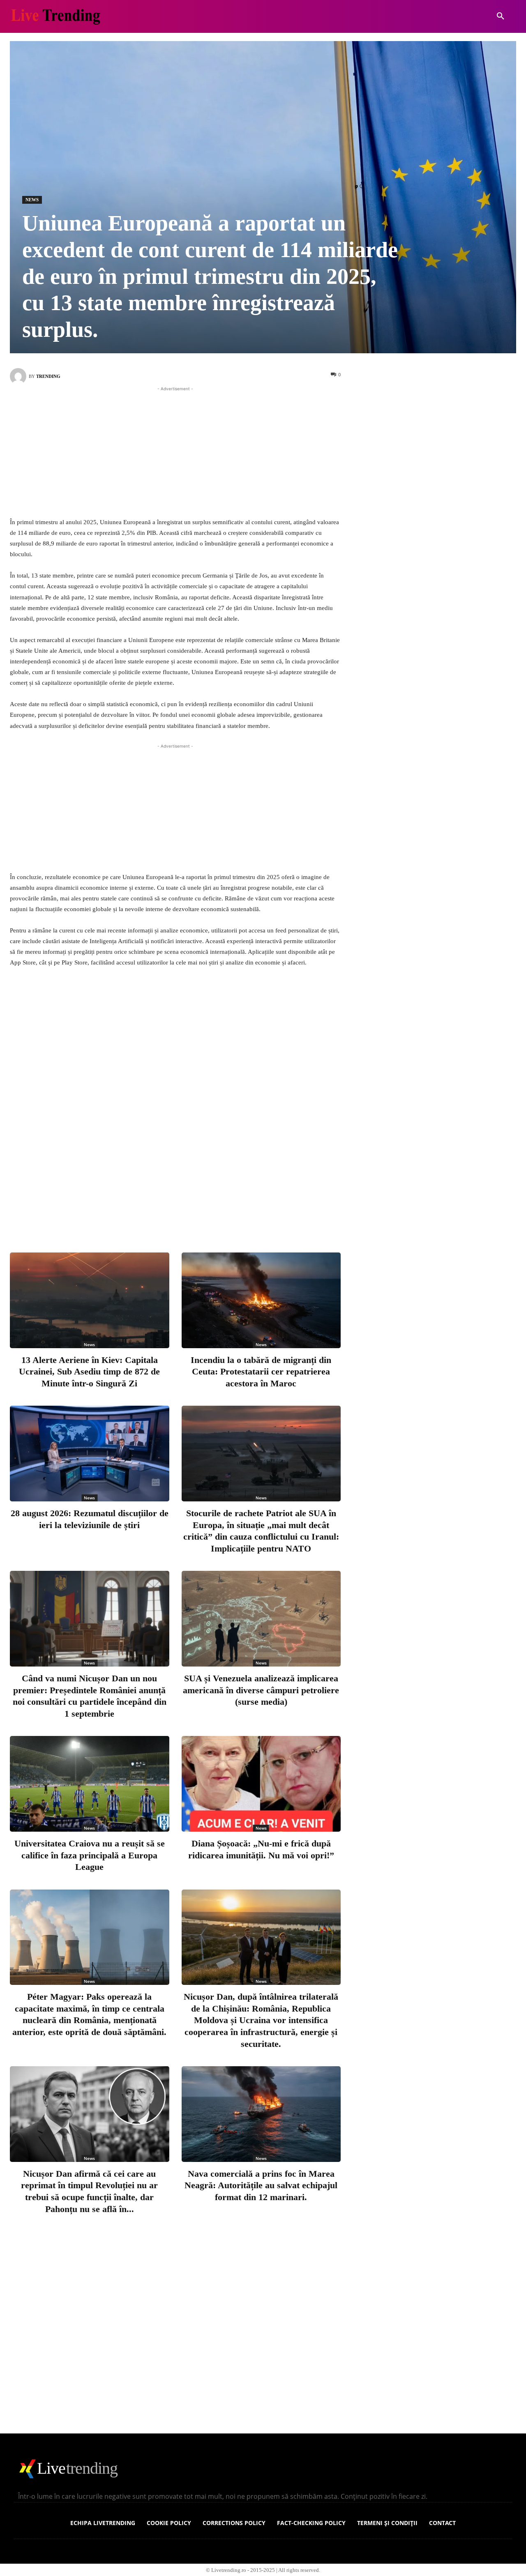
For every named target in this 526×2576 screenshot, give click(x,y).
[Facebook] (144, 1213)
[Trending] (19, 376)
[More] (253, 1213)
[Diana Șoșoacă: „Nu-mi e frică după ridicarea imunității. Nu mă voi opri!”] (261, 1784)
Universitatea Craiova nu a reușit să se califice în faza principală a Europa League (90, 1855)
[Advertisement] (175, 451)
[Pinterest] (198, 1213)
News (32, 200)
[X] (171, 1213)
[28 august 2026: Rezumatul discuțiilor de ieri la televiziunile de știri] (90, 1454)
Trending (48, 376)
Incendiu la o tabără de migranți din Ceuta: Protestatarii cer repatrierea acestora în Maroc (261, 1372)
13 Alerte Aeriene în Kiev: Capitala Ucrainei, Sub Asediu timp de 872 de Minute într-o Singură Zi (89, 1372)
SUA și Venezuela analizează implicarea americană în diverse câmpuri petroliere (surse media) (261, 1690)
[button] (501, 16)
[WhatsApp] (225, 1213)
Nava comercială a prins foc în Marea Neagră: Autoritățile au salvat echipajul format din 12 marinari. (261, 2185)
